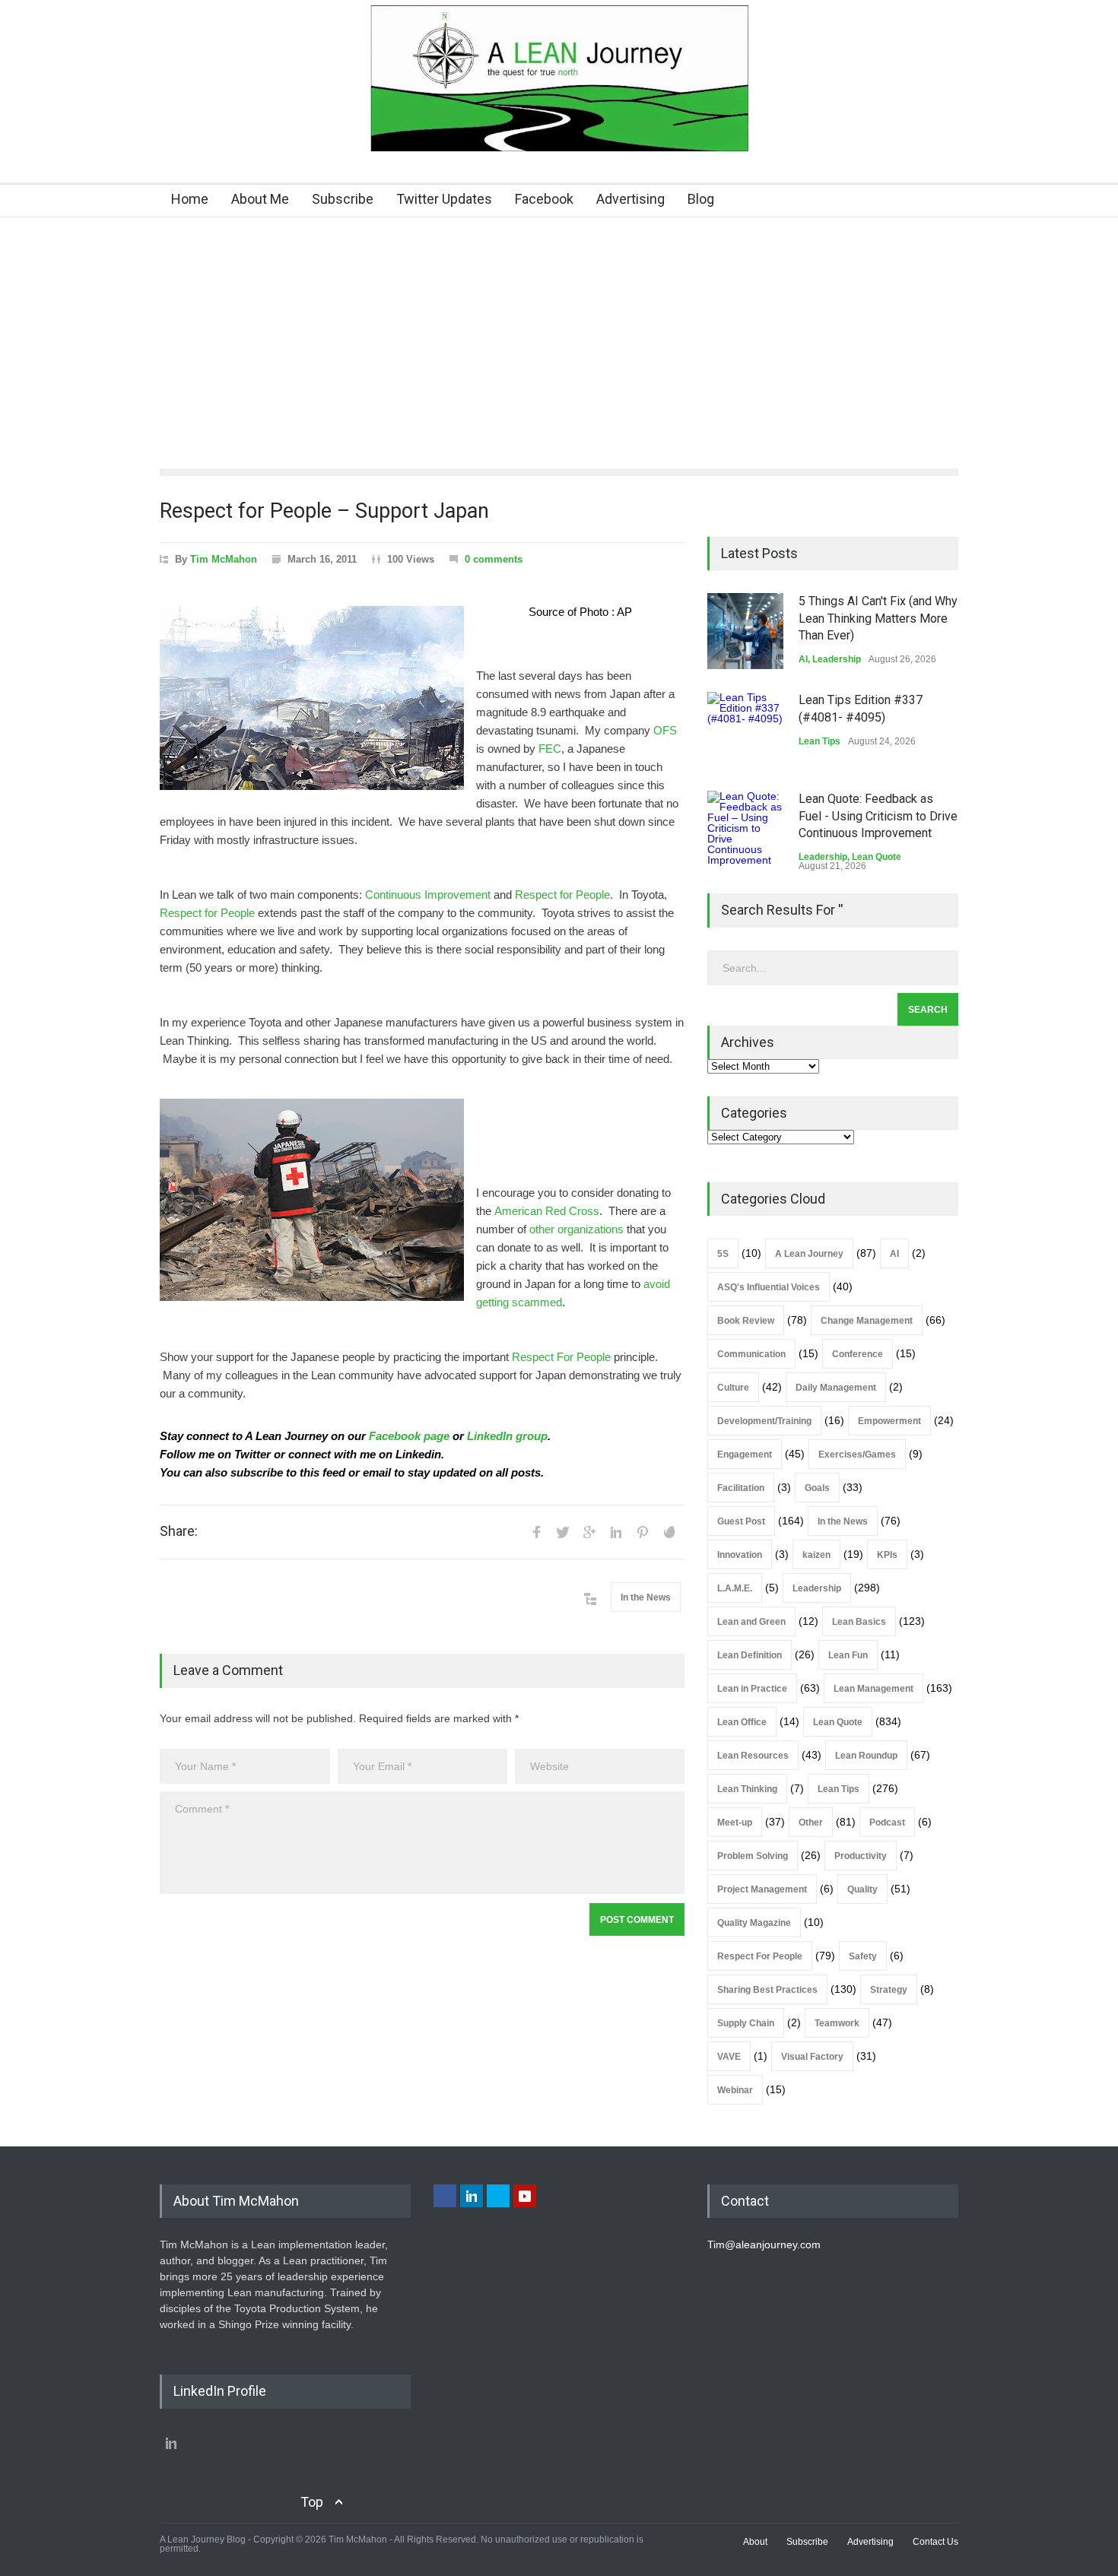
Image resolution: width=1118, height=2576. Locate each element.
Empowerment (889, 1421)
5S (723, 1254)
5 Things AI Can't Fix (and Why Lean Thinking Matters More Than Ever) (878, 618)
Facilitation (741, 1488)
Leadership (837, 659)
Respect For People (561, 1357)
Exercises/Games (857, 1455)
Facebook (544, 199)
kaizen (816, 1555)
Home (190, 199)
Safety (863, 1956)
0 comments (494, 559)
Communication (751, 1354)
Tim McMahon (224, 559)
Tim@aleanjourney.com (764, 2244)
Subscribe (343, 199)
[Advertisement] (559, 332)
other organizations (576, 1229)
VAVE (729, 2057)
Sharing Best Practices (767, 1990)
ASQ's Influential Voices (769, 1287)
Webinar (735, 2090)
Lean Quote (877, 857)
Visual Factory (812, 2057)
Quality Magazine (754, 1923)
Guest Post (741, 1521)
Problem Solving (753, 1856)
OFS (665, 731)
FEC (550, 749)
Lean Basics (859, 1622)
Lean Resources (753, 1756)
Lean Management (873, 1689)
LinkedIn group (507, 1436)
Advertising (630, 199)
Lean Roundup (866, 1756)
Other (811, 1823)
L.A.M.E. (735, 1588)
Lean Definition (750, 1655)
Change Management (867, 1321)
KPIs (887, 1555)
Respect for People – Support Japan (324, 511)
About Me (260, 199)
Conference (858, 1354)
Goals (817, 1488)
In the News (646, 1597)
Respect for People (562, 895)
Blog (701, 199)
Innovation (740, 1555)
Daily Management (836, 1388)
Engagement (745, 1455)
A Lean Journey (809, 1254)
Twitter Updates (444, 199)
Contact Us (935, 2542)
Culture (733, 1388)
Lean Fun (848, 1655)
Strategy (889, 1990)
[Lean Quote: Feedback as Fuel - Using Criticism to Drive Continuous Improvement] (745, 829)
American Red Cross (547, 1211)
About (755, 2542)
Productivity (861, 1856)
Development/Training (764, 1421)
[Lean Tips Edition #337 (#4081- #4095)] (745, 730)
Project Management (762, 1889)
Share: (179, 1531)
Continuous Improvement (428, 895)
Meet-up (735, 1823)
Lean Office (742, 1722)
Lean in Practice (752, 1689)
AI (803, 659)
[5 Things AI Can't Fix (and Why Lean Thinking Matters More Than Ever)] (745, 631)
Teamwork (837, 2023)
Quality (862, 1889)
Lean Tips (819, 741)
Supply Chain (746, 2023)
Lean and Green (751, 1622)
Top (312, 2502)
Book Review (746, 1321)
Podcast (887, 1823)
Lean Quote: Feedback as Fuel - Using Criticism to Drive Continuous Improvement (878, 816)
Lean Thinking (747, 1789)
